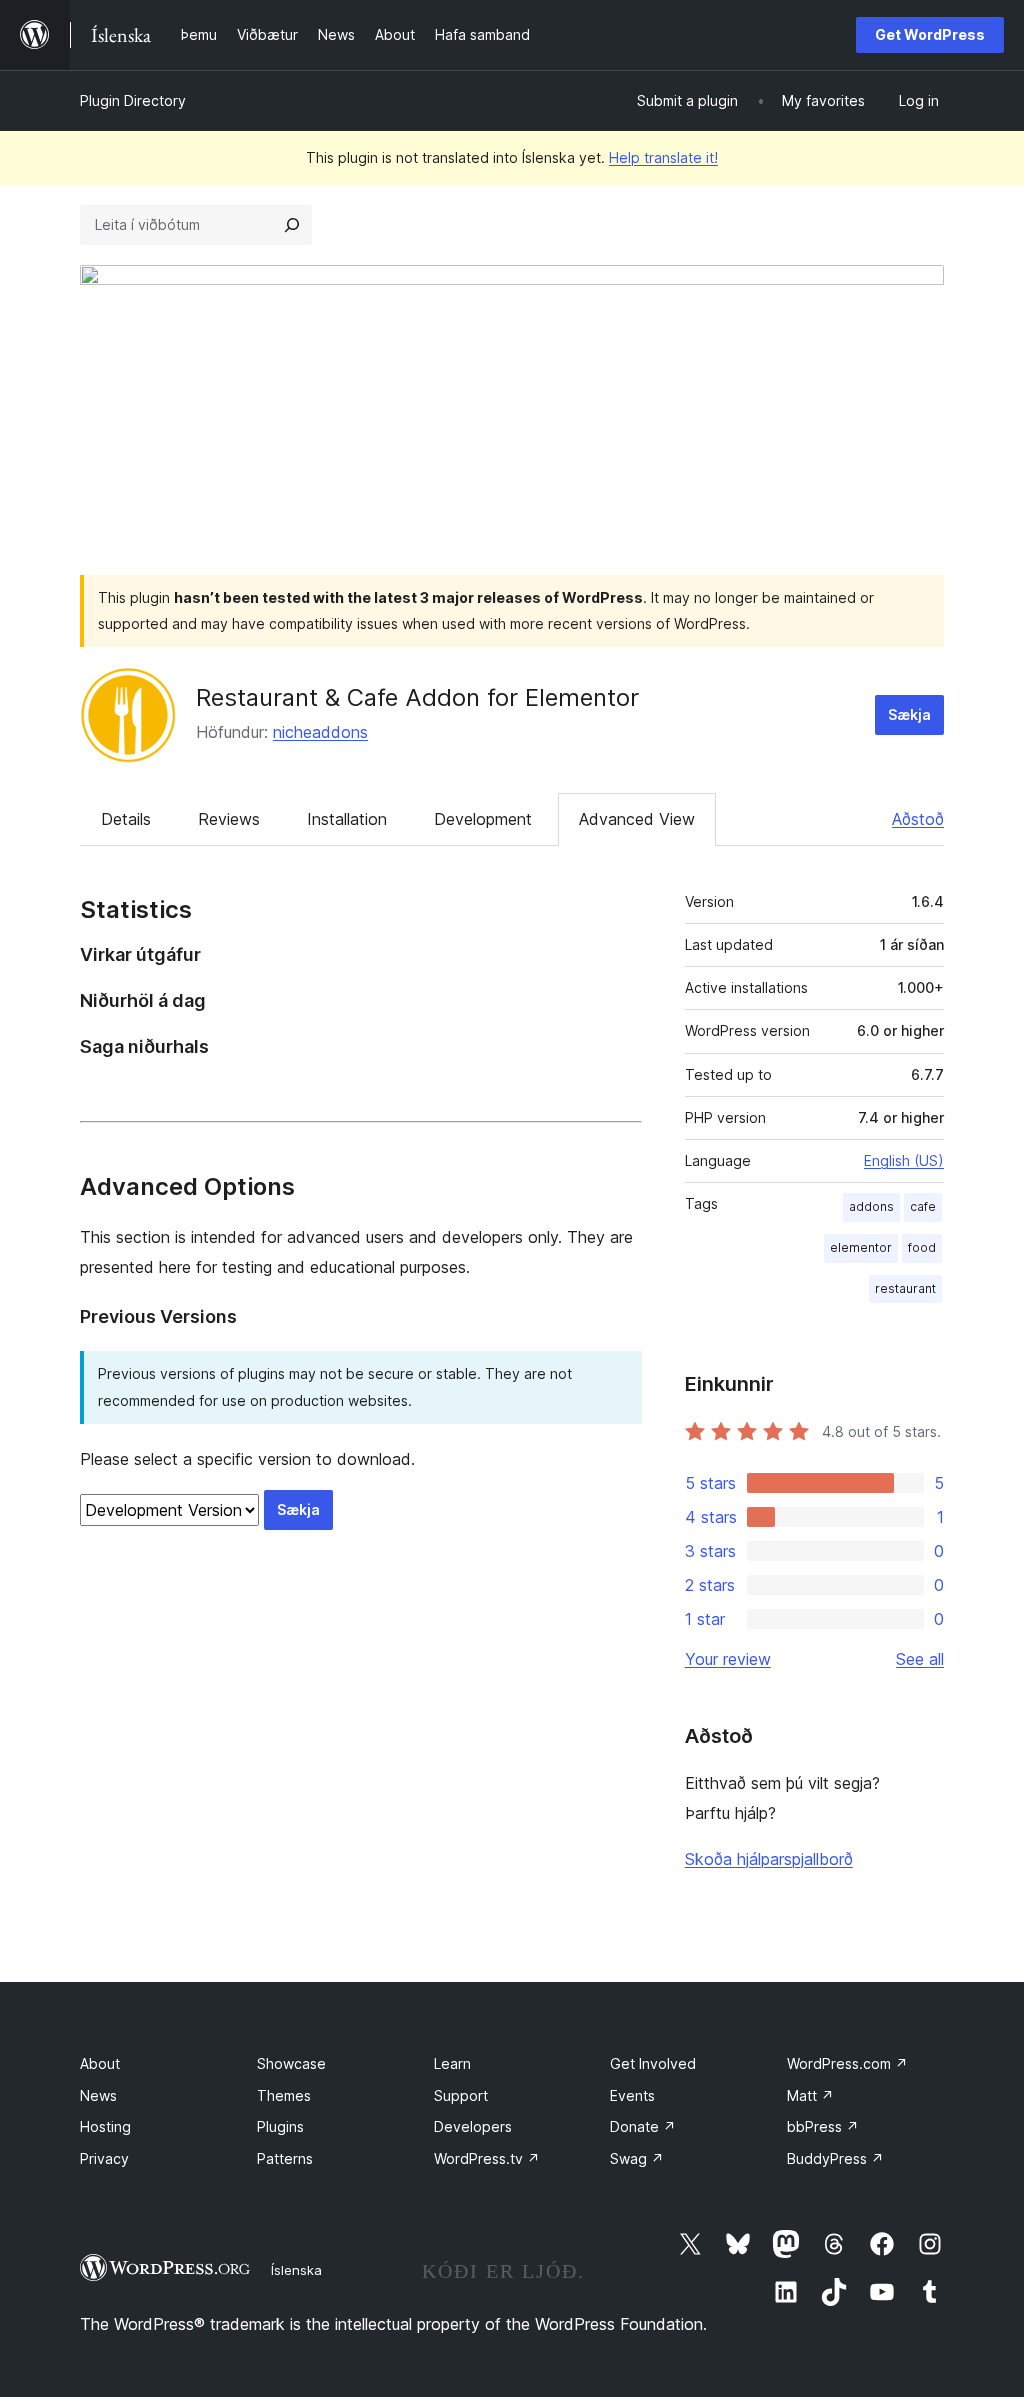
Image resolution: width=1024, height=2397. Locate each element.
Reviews (229, 819)
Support (461, 2095)
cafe (923, 1206)
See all (920, 1659)
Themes (284, 2095)
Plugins (280, 2126)
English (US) (904, 1160)
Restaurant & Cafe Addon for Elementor (417, 697)
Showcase (291, 2063)
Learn (452, 2063)
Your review (728, 1659)
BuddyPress (835, 2158)
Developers (473, 2126)
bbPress (823, 2126)
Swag (637, 2158)
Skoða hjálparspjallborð (769, 1859)
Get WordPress (930, 34)
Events (632, 2095)
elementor (861, 1247)
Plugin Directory (133, 100)
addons (871, 1206)
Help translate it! (663, 157)
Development (483, 819)
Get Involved (653, 2063)
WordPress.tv (487, 2158)
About (100, 2063)
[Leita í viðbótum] (292, 225)
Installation (347, 819)
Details (126, 819)
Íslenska (296, 2270)
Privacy (104, 2158)
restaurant (905, 1288)
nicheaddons (320, 732)
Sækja (909, 714)
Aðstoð (918, 819)
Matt (810, 2095)
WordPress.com (847, 2063)
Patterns (285, 2158)
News (98, 2095)
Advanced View (637, 819)
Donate (643, 2126)
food (922, 1247)
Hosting (105, 2126)
